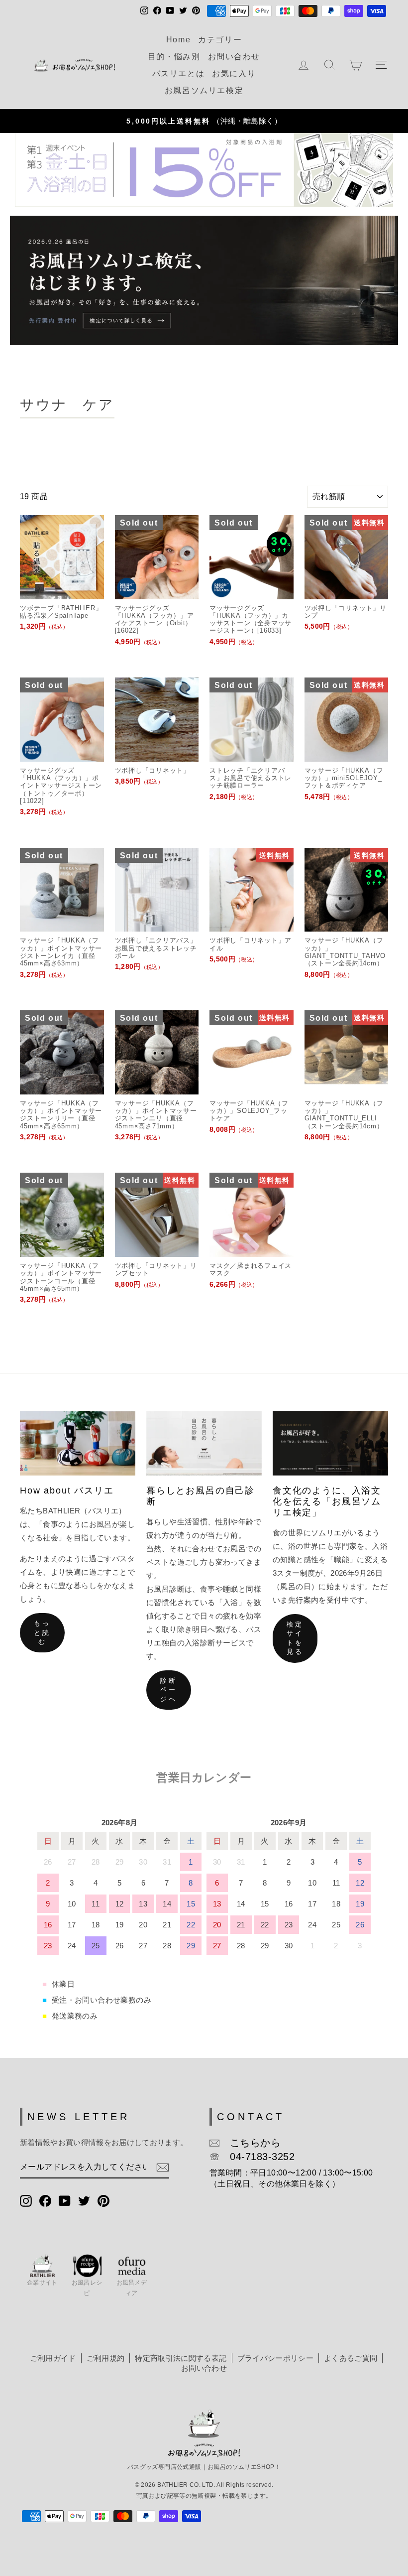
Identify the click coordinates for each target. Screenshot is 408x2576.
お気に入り (234, 73)
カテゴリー (220, 40)
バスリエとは (179, 73)
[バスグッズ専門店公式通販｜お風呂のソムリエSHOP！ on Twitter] (84, 2200)
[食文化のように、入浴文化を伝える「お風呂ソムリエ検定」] (330, 1443)
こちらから (250, 2143)
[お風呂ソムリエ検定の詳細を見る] (204, 280)
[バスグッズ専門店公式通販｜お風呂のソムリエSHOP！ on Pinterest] (103, 2200)
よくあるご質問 (351, 2358)
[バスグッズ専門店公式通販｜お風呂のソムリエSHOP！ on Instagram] (26, 2200)
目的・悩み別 (174, 57)
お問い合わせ (234, 57)
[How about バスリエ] (78, 1443)
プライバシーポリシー (275, 2358)
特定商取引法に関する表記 (181, 2358)
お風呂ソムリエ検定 (204, 90)
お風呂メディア (132, 2288)
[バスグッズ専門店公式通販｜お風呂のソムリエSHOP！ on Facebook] (45, 2200)
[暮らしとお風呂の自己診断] (204, 1443)
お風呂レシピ (87, 2288)
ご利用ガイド (53, 2358)
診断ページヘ (169, 1690)
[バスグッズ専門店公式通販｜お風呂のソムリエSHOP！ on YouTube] (65, 2200)
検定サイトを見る (295, 1638)
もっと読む (42, 1632)
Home (178, 40)
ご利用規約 (106, 2358)
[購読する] (163, 2168)
